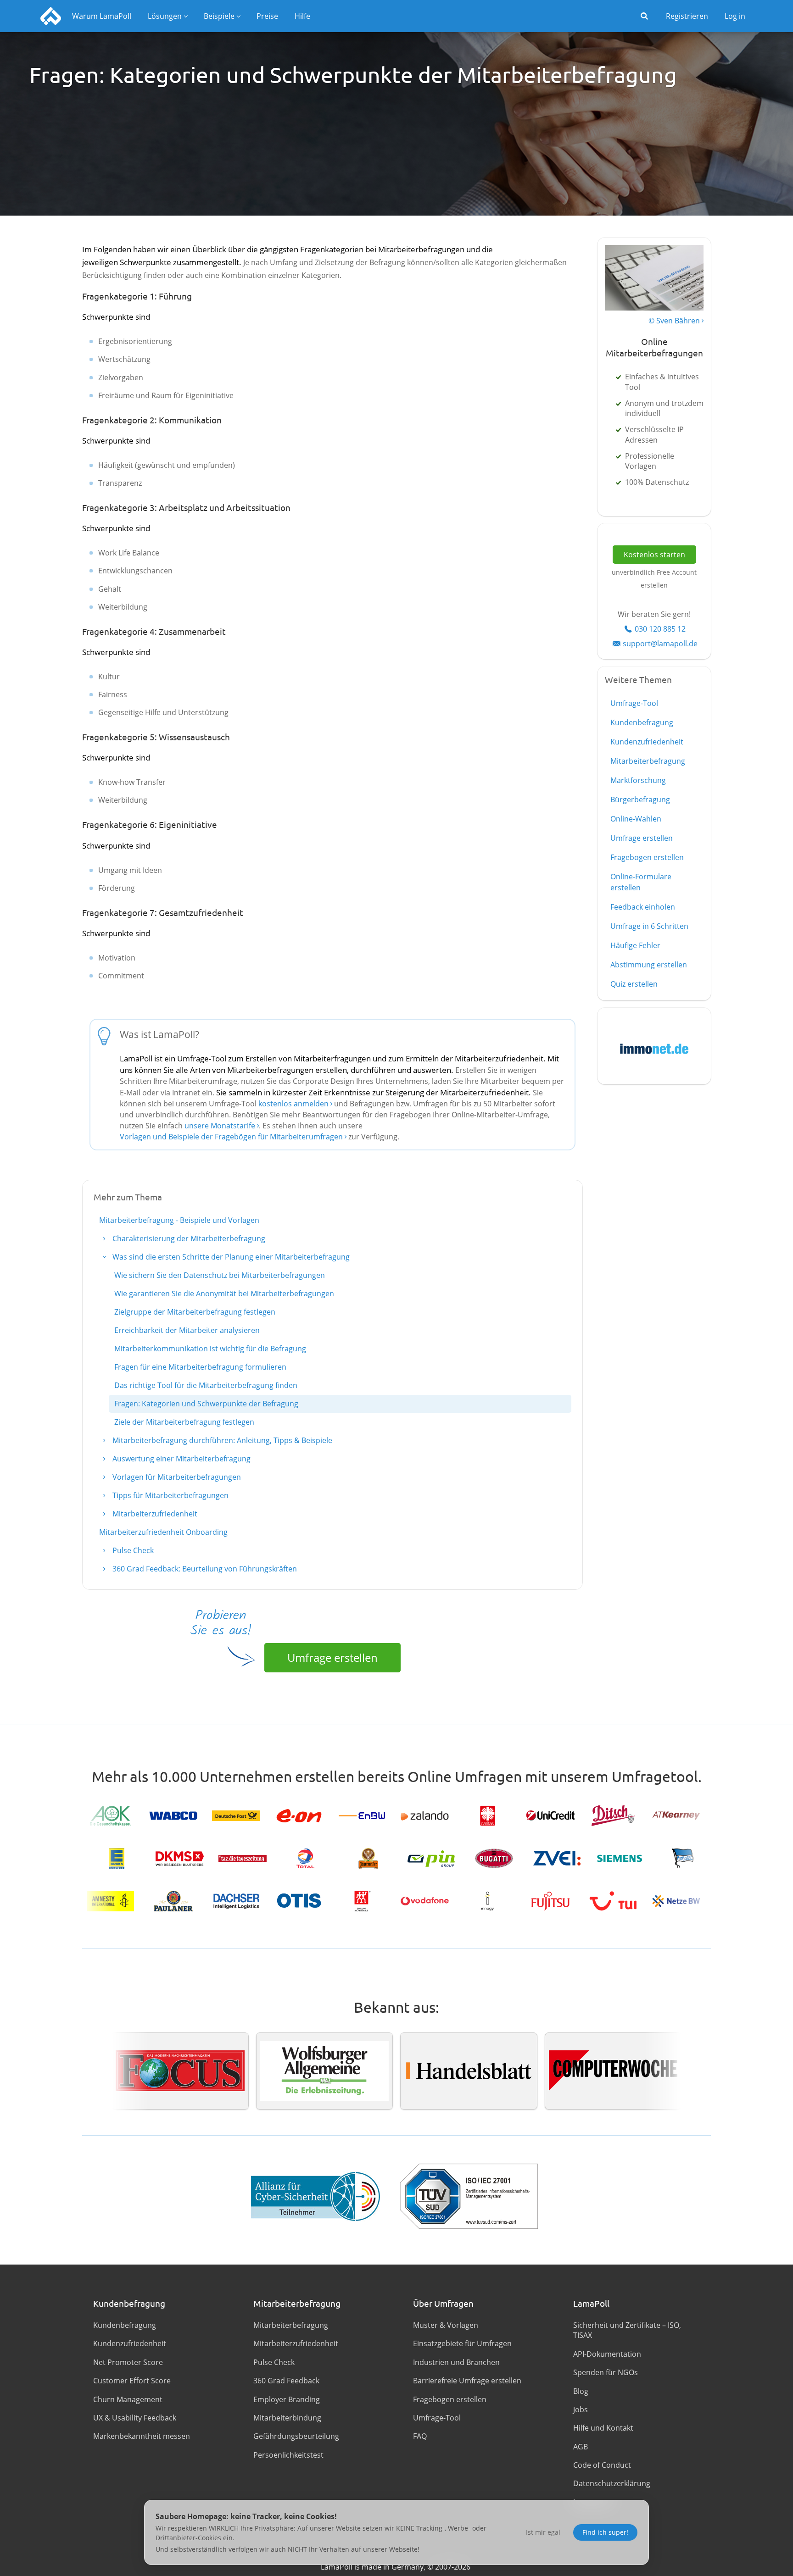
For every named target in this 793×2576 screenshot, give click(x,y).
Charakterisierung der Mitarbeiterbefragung (188, 1238)
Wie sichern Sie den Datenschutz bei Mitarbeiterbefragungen (220, 1275)
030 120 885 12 (660, 629)
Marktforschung (638, 780)
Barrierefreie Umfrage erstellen (467, 2381)
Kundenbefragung (642, 722)
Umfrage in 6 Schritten (649, 926)
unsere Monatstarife (220, 1126)
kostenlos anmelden (294, 1104)
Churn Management (128, 2399)
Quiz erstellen (634, 984)
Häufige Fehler (635, 945)
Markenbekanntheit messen (142, 2436)
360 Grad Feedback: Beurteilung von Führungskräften (204, 1569)
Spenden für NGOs (606, 2372)
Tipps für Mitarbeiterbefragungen (170, 1495)
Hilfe (302, 16)
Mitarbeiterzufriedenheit (154, 1514)
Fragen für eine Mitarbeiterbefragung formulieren (200, 1367)
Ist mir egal (543, 2532)
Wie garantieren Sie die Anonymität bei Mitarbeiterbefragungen (224, 1294)
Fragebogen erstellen (647, 857)
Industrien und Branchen (456, 2362)
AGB (581, 2447)
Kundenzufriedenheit (647, 742)
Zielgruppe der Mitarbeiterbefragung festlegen (195, 1312)
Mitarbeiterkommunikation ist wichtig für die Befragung (210, 1349)
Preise (267, 16)
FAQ (420, 2436)
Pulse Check (132, 1550)
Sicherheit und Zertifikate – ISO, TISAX (627, 2330)
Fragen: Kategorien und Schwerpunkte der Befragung (206, 1404)
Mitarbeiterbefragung (648, 761)
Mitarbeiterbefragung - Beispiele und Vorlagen (179, 1220)
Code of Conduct (602, 2465)
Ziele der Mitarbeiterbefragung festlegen (184, 1422)
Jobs (581, 2409)
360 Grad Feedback (286, 2381)
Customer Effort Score (132, 2381)
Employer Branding (287, 2399)
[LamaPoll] (51, 16)
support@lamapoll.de (660, 644)
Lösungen (165, 16)
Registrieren (687, 16)
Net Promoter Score (128, 2362)
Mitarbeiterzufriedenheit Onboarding (163, 1532)
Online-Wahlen (636, 819)
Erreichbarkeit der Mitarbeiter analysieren (187, 1330)
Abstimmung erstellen (649, 965)
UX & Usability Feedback (135, 2418)
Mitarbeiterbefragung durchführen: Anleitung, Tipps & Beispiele (221, 1440)
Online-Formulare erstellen (641, 882)
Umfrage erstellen (332, 1657)
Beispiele (219, 16)
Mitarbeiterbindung (287, 2418)
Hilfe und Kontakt (603, 2428)
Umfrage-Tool (634, 703)
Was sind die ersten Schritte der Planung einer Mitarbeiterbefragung (230, 1257)
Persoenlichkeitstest (288, 2455)
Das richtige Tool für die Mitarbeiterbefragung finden (206, 1385)
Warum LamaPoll (102, 16)
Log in (735, 16)
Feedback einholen (643, 907)
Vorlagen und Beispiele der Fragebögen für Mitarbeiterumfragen (231, 1137)
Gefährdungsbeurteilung (296, 2436)
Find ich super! (605, 2532)
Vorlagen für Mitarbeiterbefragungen (176, 1477)
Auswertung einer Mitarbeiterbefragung (181, 1459)
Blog (581, 2391)
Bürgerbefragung (640, 799)
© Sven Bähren (674, 321)
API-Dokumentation (607, 2354)
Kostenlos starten (654, 555)
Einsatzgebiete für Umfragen (462, 2343)
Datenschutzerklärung (612, 2483)
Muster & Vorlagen (446, 2325)
